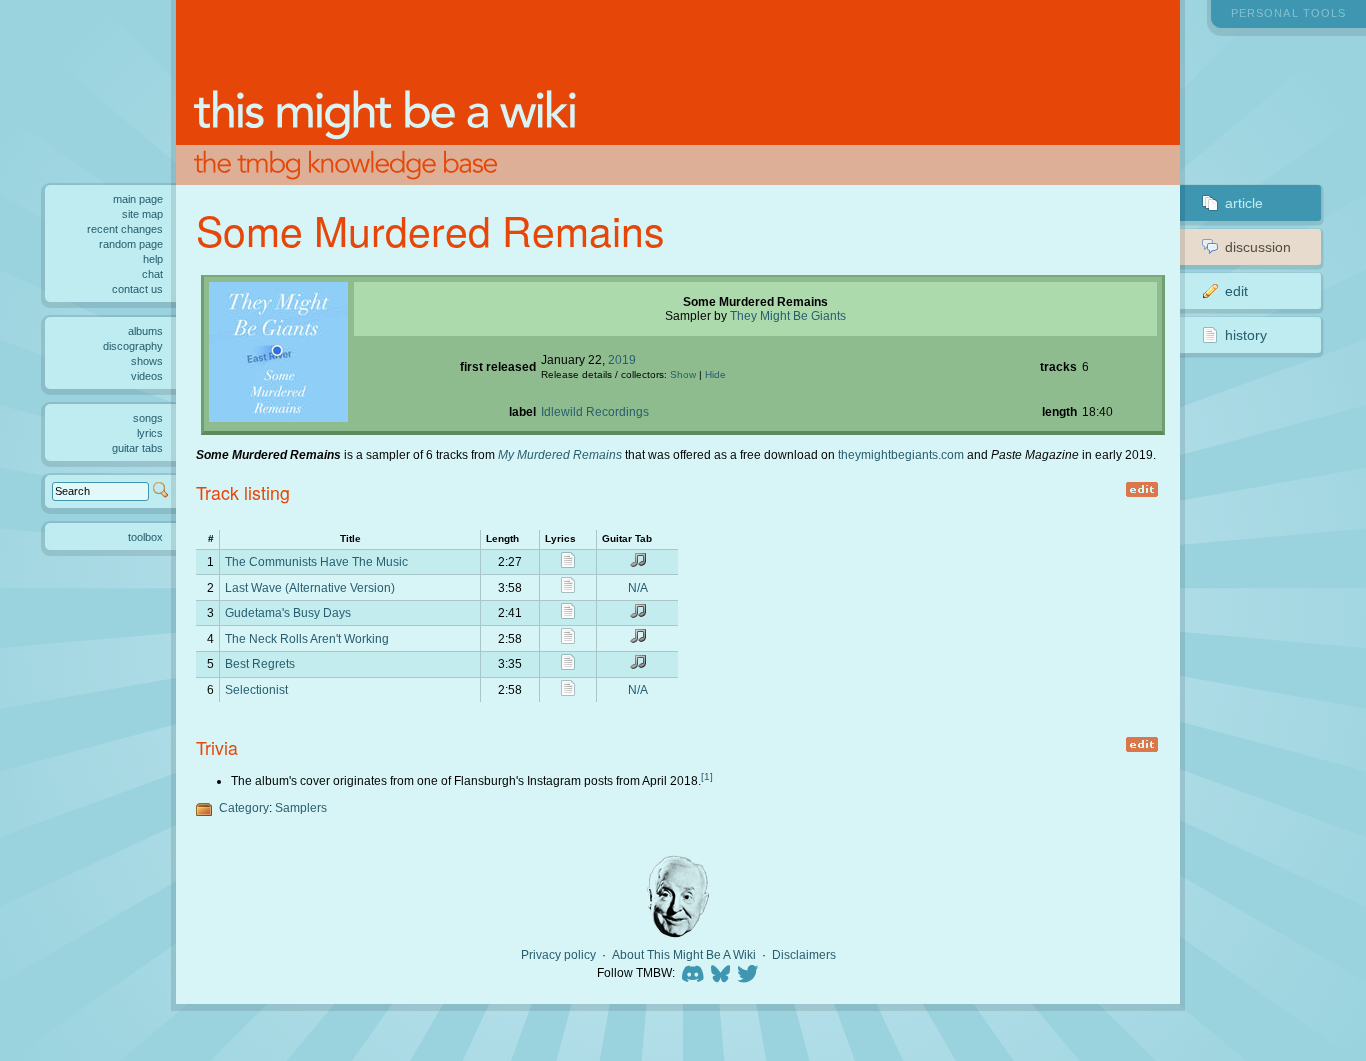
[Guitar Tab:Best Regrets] (638, 665)
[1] (707, 776)
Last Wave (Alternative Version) (310, 587)
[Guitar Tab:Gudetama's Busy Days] (638, 614)
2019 (622, 359)
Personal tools (1288, 13)
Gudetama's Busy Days (288, 612)
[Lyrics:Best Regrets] (568, 665)
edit (1141, 489)
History (1246, 335)
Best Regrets (260, 663)
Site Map (142, 214)
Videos (147, 376)
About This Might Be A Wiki (684, 955)
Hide (715, 374)
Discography (133, 346)
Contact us (137, 289)
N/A (638, 587)
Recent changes (125, 229)
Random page (131, 244)
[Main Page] (678, 92)
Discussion (1258, 247)
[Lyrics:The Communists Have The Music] (568, 563)
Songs (148, 418)
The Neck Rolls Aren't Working (307, 638)
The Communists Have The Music (316, 561)
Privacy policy (558, 955)
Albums (145, 331)
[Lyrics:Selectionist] (568, 691)
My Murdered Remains (560, 454)
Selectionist (256, 689)
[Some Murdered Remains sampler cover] (278, 417)
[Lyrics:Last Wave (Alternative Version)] (568, 588)
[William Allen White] (678, 896)
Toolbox (145, 537)
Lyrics (150, 433)
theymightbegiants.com (901, 454)
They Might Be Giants (788, 315)
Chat (152, 274)
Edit (1236, 291)
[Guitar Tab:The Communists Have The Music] (638, 563)
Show (683, 374)
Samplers (301, 807)
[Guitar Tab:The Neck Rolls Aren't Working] (638, 639)
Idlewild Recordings (595, 411)
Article (1244, 203)
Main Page (138, 199)
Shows (147, 361)
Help (153, 259)
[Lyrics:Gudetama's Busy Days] (568, 614)
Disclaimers (804, 955)
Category (244, 807)
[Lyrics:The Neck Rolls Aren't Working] (568, 639)
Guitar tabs (137, 448)
